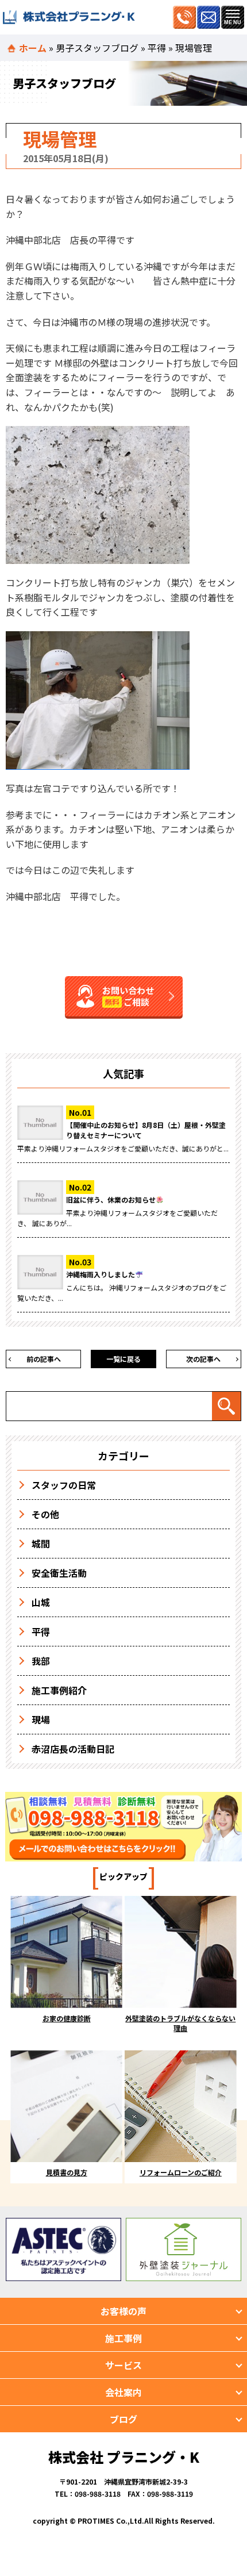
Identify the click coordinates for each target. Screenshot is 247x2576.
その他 (45, 1514)
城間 (41, 1544)
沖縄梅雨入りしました (101, 1274)
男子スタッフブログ (97, 48)
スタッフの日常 (64, 1485)
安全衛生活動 (59, 1573)
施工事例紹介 (59, 1690)
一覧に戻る (123, 1359)
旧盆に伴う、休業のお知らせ (111, 1199)
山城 (41, 1602)
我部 (41, 1661)
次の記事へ (203, 1359)
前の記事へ (44, 1359)
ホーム (33, 48)
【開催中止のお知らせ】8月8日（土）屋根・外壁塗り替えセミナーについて (146, 1130)
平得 (157, 48)
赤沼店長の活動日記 (73, 1749)
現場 (41, 1719)
